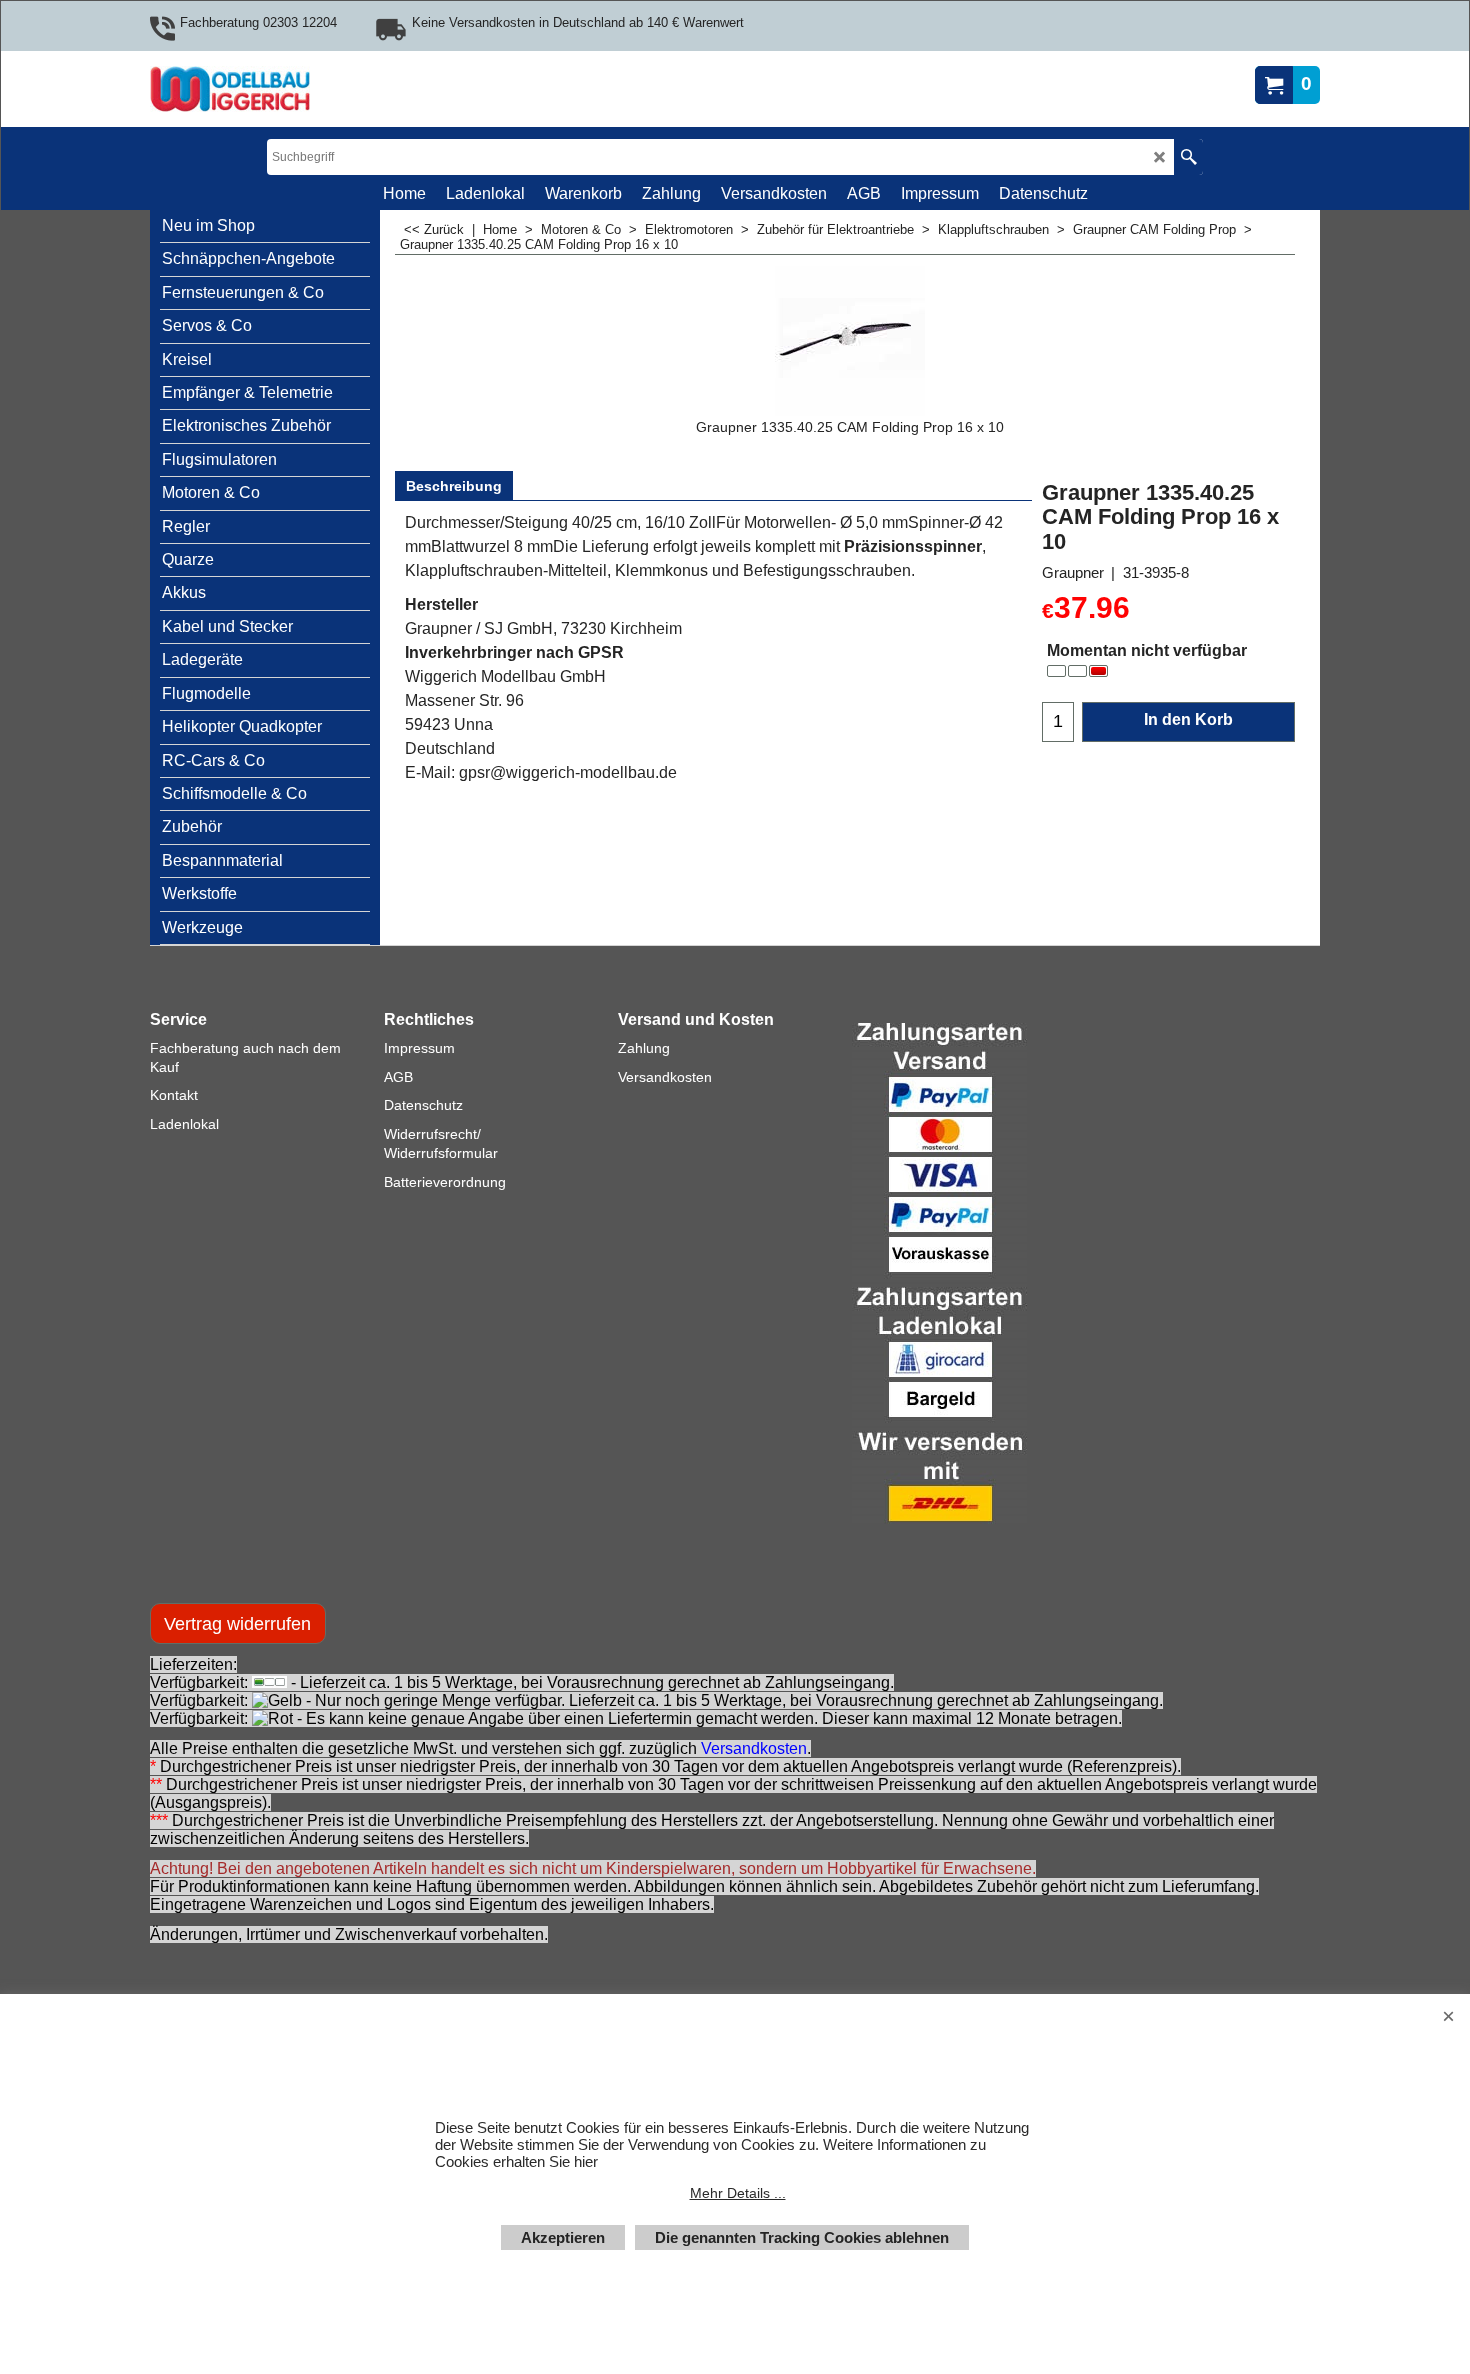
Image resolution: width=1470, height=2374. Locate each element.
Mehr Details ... (738, 2193)
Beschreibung (454, 486)
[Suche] (1188, 157)
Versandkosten (754, 1748)
